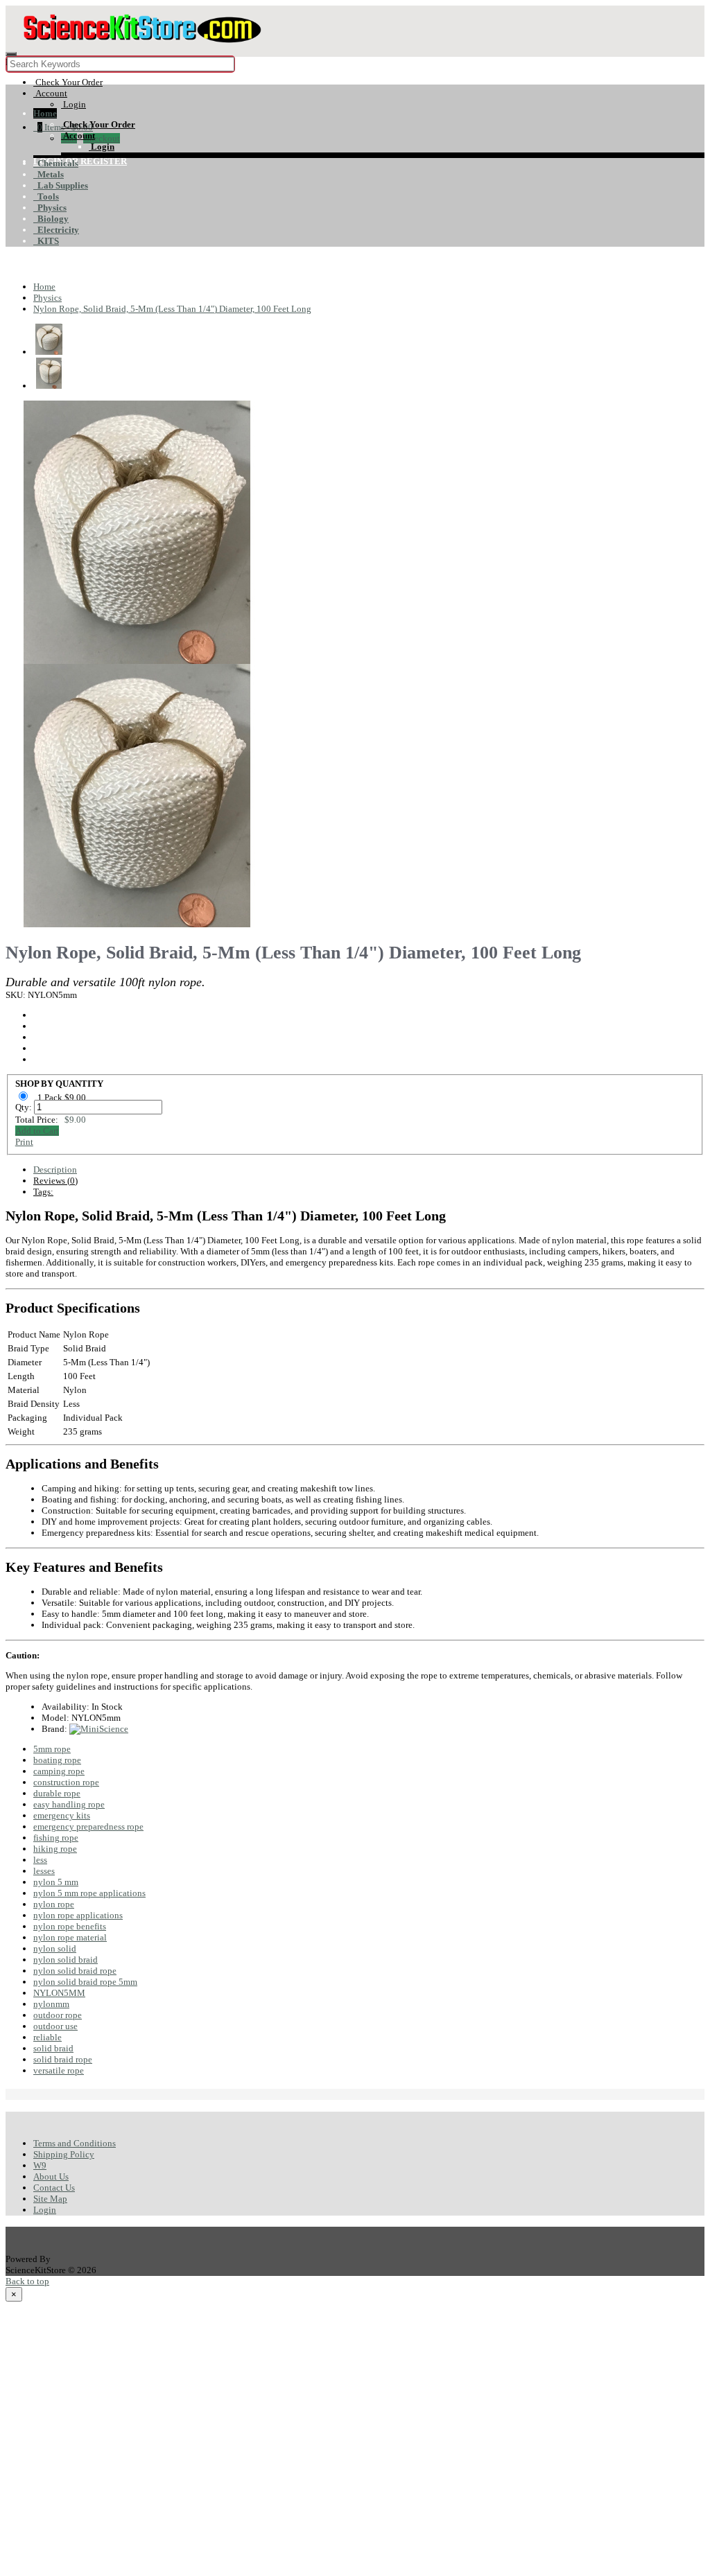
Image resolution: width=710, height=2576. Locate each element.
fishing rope (56, 1838)
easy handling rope (69, 1804)
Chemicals (56, 163)
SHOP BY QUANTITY (59, 1084)
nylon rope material (70, 1937)
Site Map (50, 2199)
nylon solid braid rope (75, 1971)
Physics (50, 208)
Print (24, 1142)
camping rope (59, 1771)
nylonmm (51, 2004)
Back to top (27, 2281)
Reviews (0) (55, 1181)
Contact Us (54, 2188)
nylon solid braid (66, 1960)
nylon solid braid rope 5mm (85, 1982)
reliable (47, 2037)
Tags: (43, 1192)
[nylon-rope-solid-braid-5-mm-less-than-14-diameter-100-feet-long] (137, 658)
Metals (49, 174)
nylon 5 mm (56, 1882)
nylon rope (54, 1904)
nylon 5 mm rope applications (89, 1893)
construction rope (66, 1782)
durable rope (57, 1793)
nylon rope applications (78, 1915)
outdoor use (55, 2026)
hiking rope (55, 1849)
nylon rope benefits (70, 1926)
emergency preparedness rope (88, 1826)
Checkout (102, 138)
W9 (40, 2165)
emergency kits (62, 1815)
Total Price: (51, 1120)
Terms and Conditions (75, 2143)
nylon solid (55, 1948)
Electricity (56, 230)
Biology (51, 219)
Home (45, 113)
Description (55, 1169)
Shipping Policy (64, 2154)
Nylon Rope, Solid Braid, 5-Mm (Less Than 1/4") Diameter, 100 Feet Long (172, 309)
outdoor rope (58, 2015)
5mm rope (52, 1749)
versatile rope (59, 2070)
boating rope (57, 1760)
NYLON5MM (59, 1993)
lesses (44, 1871)
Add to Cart (37, 1131)
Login (45, 2210)
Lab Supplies (61, 185)
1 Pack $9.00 (63, 1097)
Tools (46, 196)
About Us (51, 2176)
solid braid (53, 2048)
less (40, 1860)
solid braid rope (63, 2059)
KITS (46, 241)
